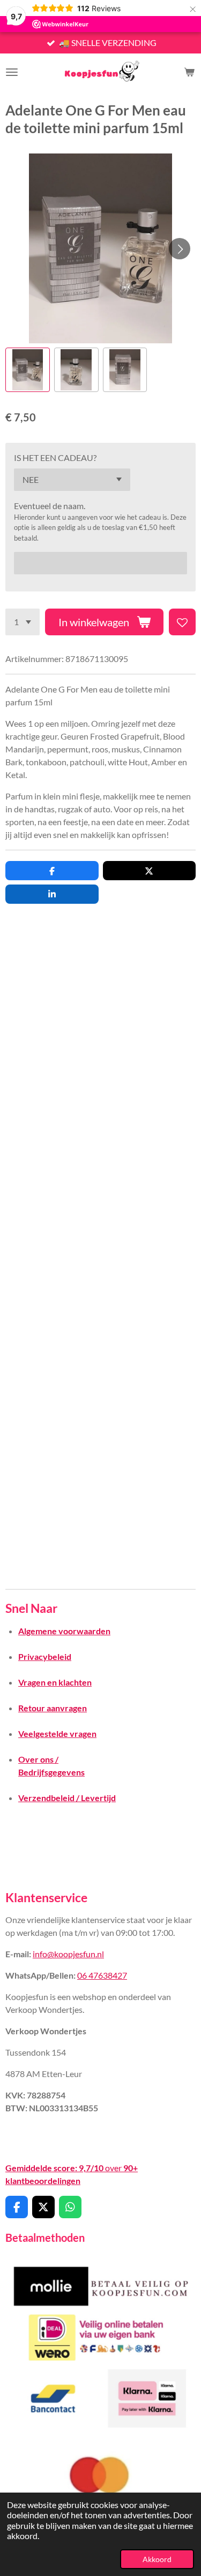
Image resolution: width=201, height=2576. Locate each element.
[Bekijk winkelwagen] (189, 72)
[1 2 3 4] (23, 622)
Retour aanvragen (53, 1708)
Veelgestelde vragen (57, 1733)
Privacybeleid (45, 1656)
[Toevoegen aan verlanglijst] (182, 622)
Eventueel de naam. (50, 506)
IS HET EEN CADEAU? (55, 457)
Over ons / (38, 1759)
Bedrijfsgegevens (51, 1772)
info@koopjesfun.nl (68, 1954)
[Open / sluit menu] (12, 72)
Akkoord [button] (157, 2559)
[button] (28, 370)
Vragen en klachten (55, 1682)
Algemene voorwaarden (64, 1631)
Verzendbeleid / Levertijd (67, 1798)
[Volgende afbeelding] (180, 249)
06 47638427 (102, 1975)
